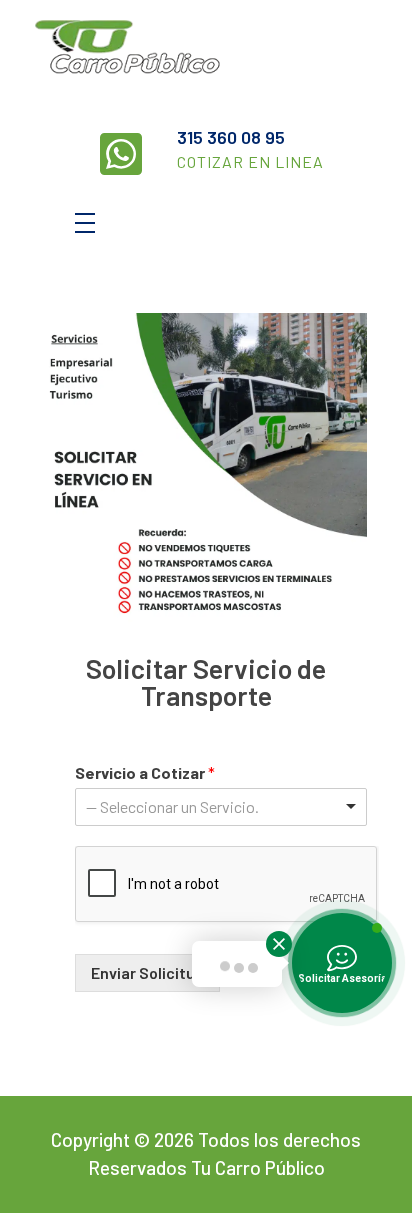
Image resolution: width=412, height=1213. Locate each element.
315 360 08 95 (231, 137)
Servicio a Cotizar (145, 772)
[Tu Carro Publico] (157, 49)
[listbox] (221, 807)
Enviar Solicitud (147, 972)
